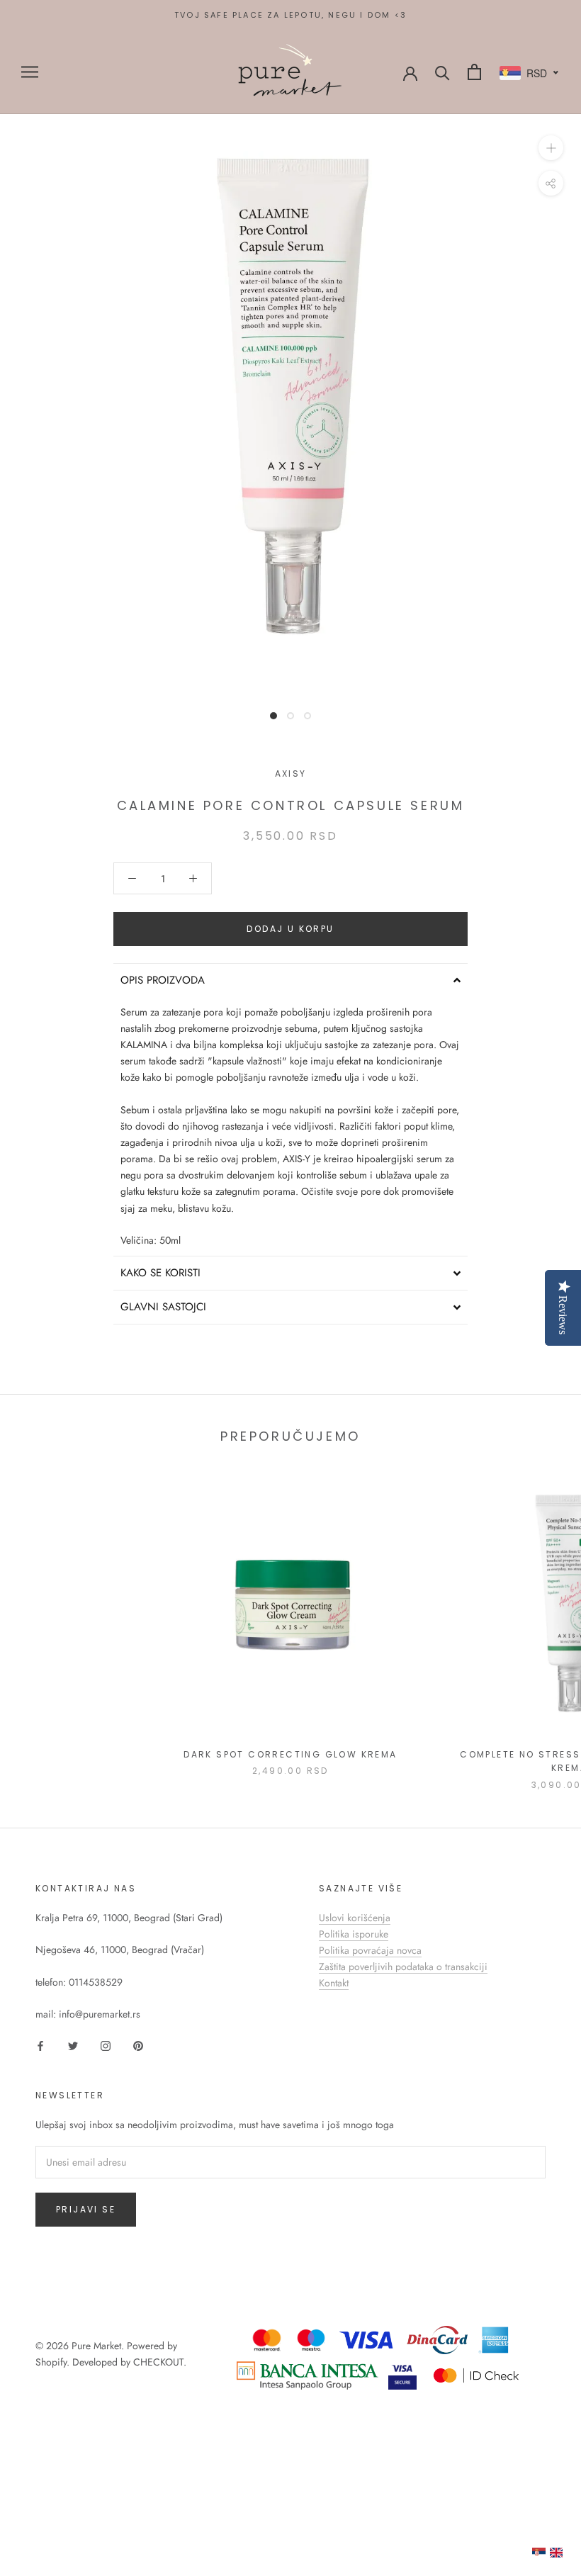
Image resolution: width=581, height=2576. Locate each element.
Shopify (51, 2362)
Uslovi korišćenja (355, 1918)
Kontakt (334, 1983)
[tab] (290, 980)
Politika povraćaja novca (370, 1950)
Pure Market (96, 2346)
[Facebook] (40, 2045)
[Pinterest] (138, 2045)
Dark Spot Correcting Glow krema (290, 1754)
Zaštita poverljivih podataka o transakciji (403, 1967)
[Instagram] (106, 2045)
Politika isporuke (354, 1934)
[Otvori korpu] (474, 72)
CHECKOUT (158, 2362)
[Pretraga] (442, 72)
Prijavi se (86, 2209)
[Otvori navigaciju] (30, 72)
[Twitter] (73, 2045)
